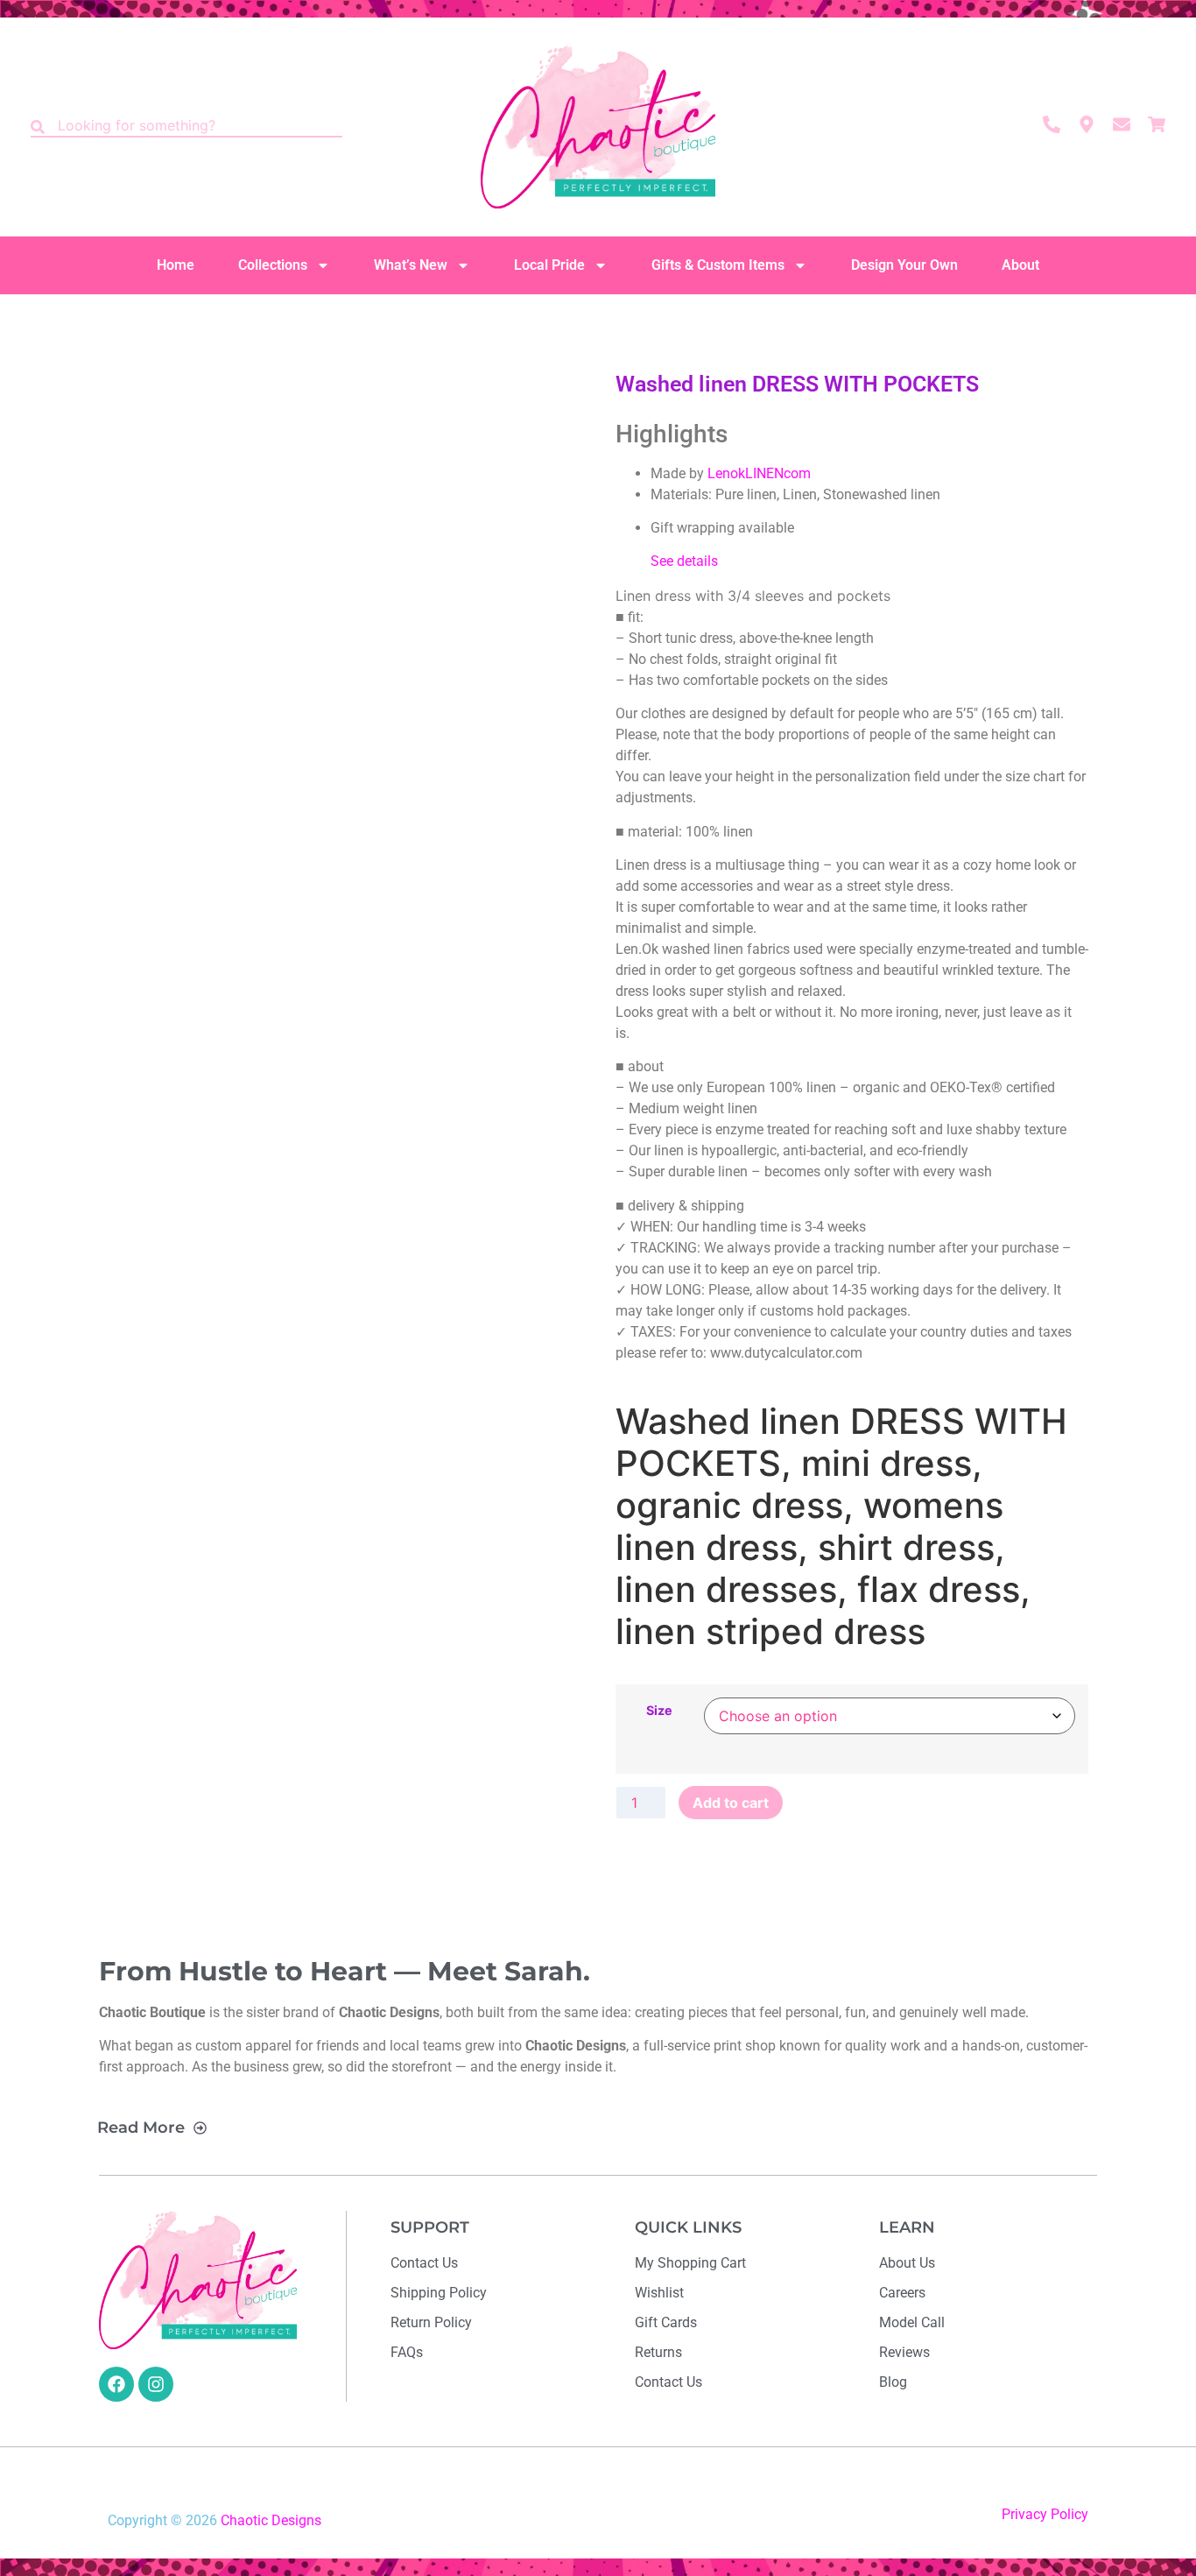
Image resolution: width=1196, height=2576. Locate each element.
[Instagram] (156, 2384)
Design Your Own (904, 265)
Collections (273, 265)
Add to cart (731, 1803)
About (1020, 265)
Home (176, 265)
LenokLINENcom (759, 473)
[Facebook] (116, 2384)
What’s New (411, 265)
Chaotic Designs (271, 2520)
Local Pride (549, 265)
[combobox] (186, 127)
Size (659, 1711)
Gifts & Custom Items (718, 265)
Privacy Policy (1045, 2514)
